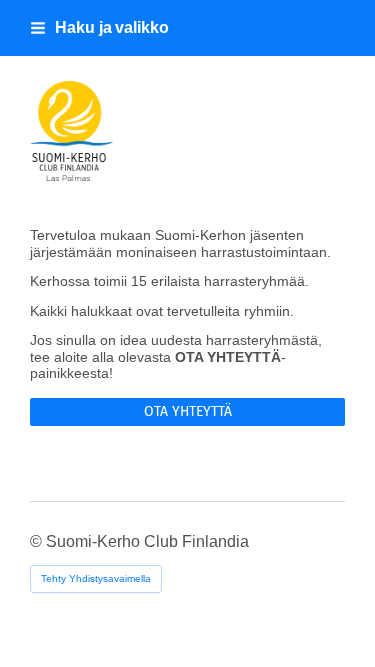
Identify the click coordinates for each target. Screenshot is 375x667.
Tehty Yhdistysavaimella (96, 578)
